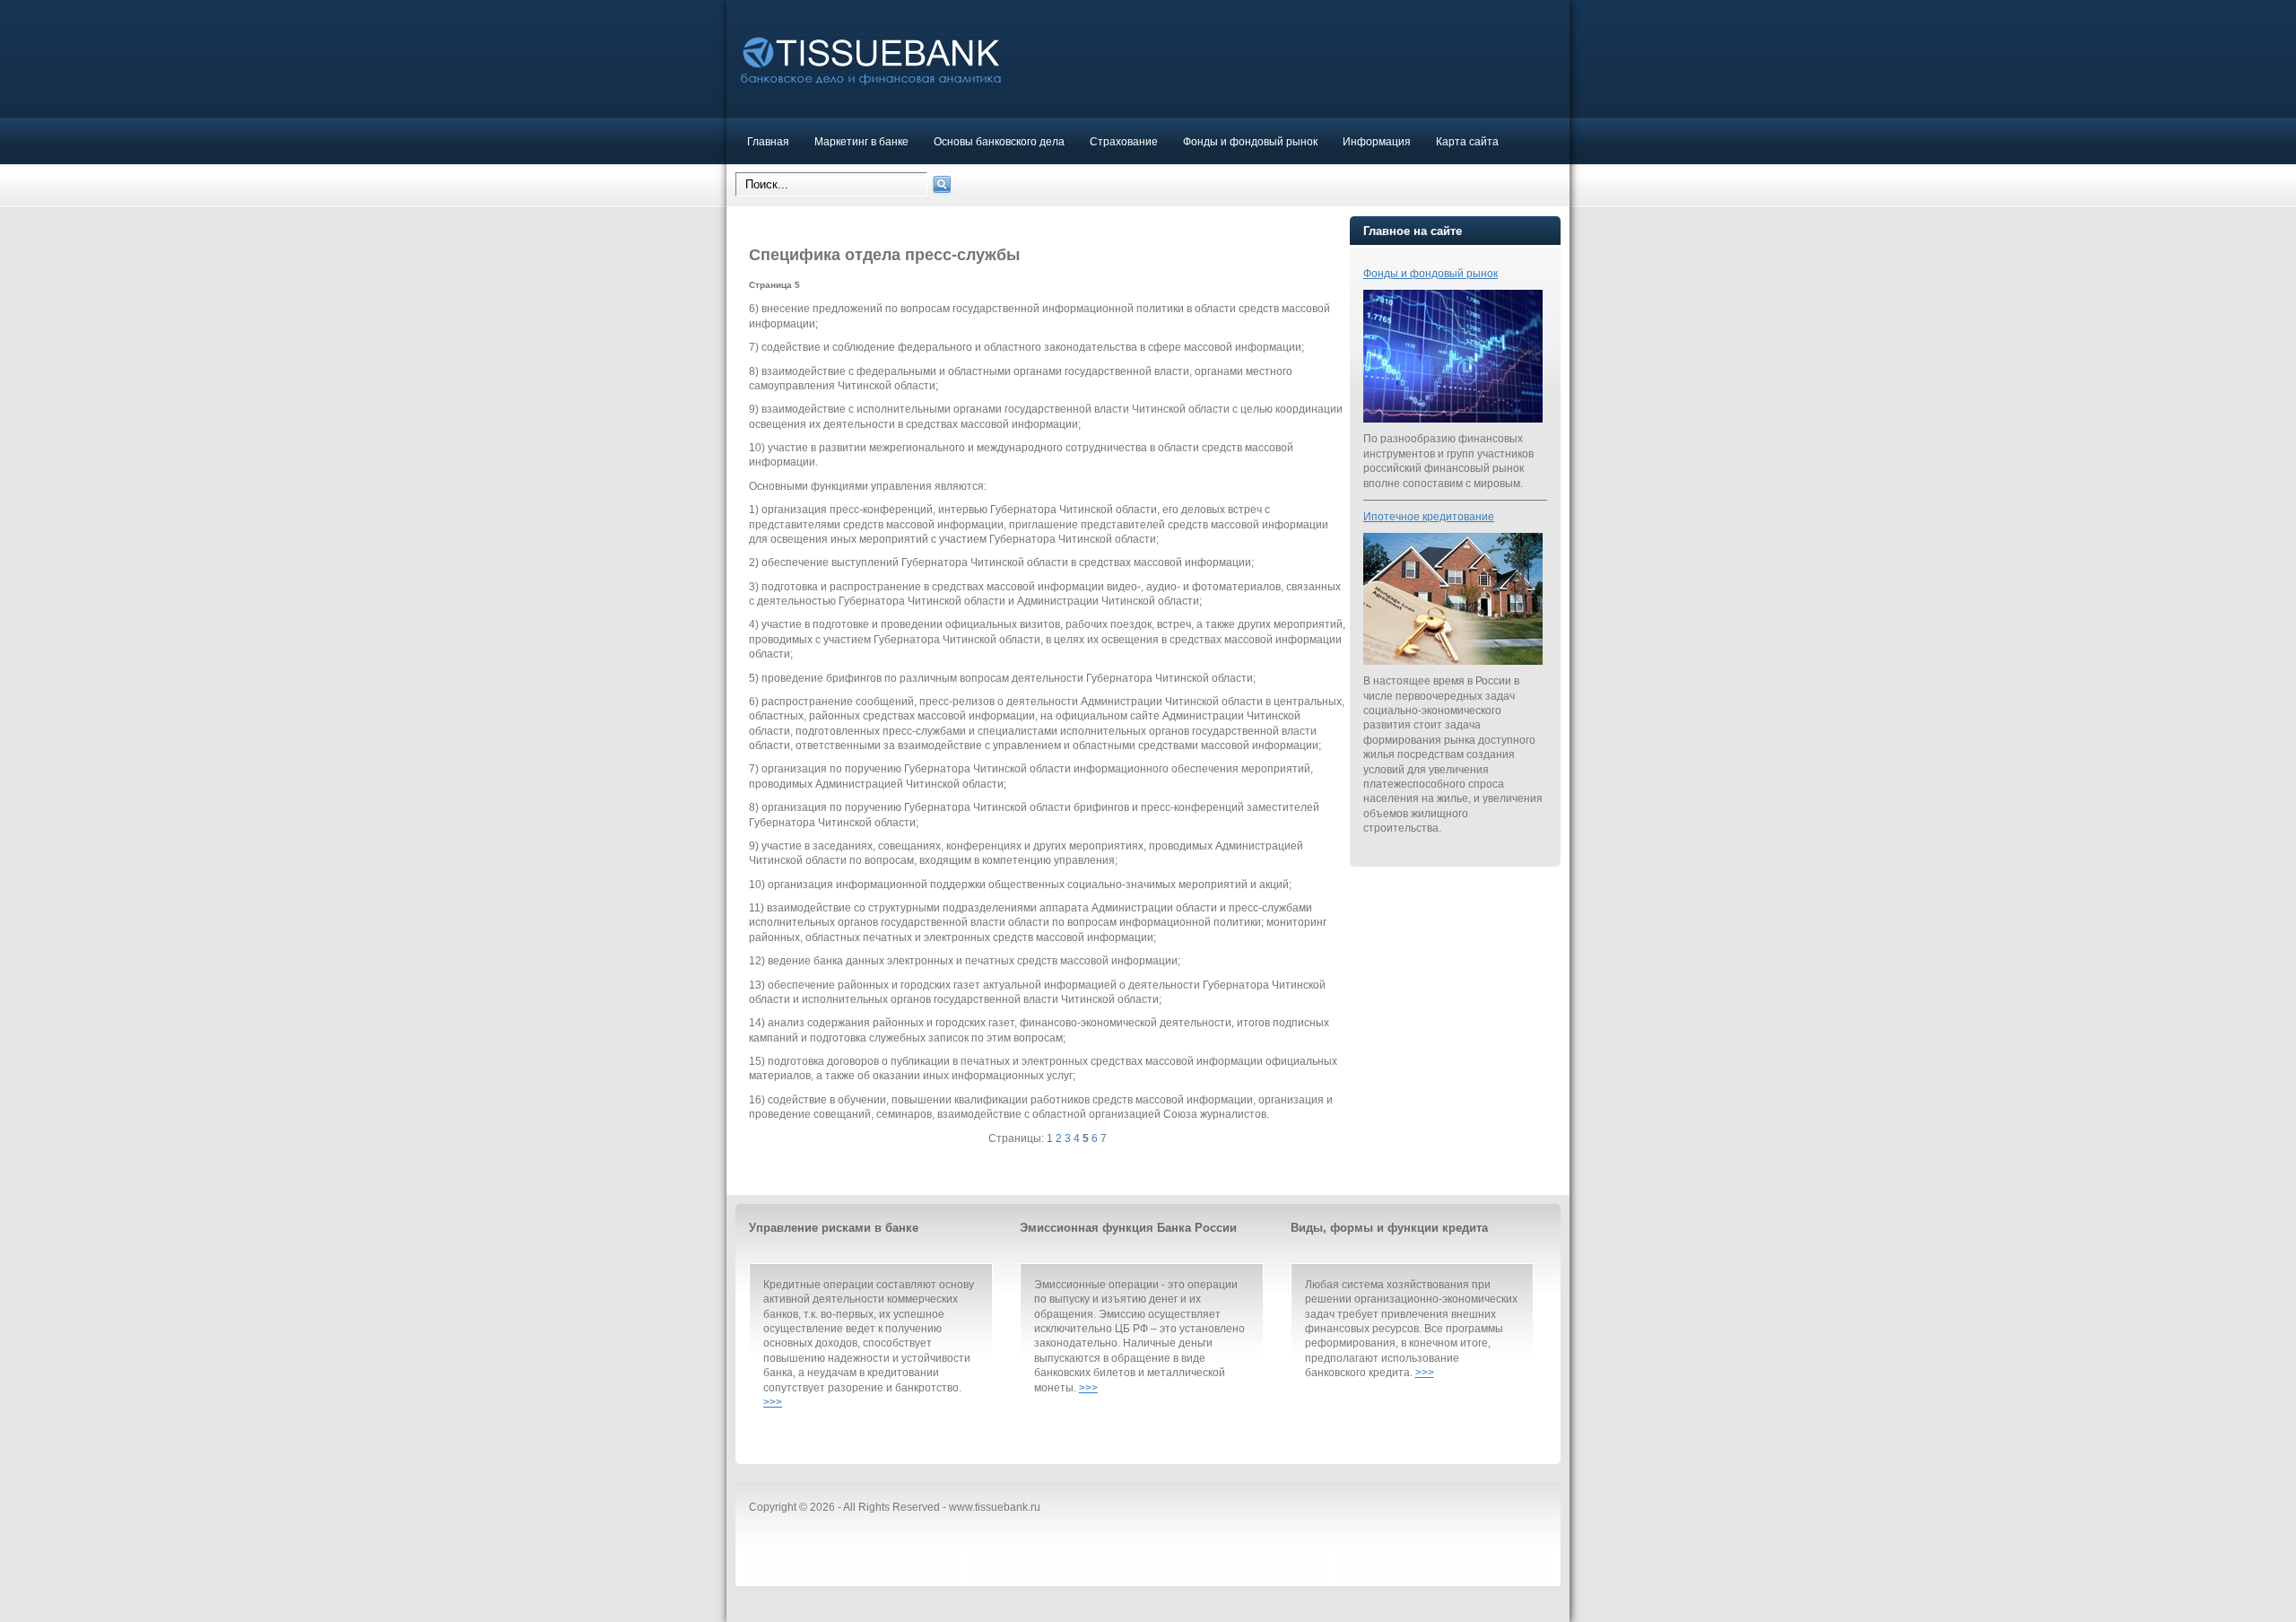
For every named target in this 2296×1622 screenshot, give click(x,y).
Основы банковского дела (999, 141)
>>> (773, 1402)
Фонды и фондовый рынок (1250, 141)
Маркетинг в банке (861, 141)
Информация (1377, 141)
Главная (768, 141)
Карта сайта (1467, 141)
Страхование (1124, 141)
